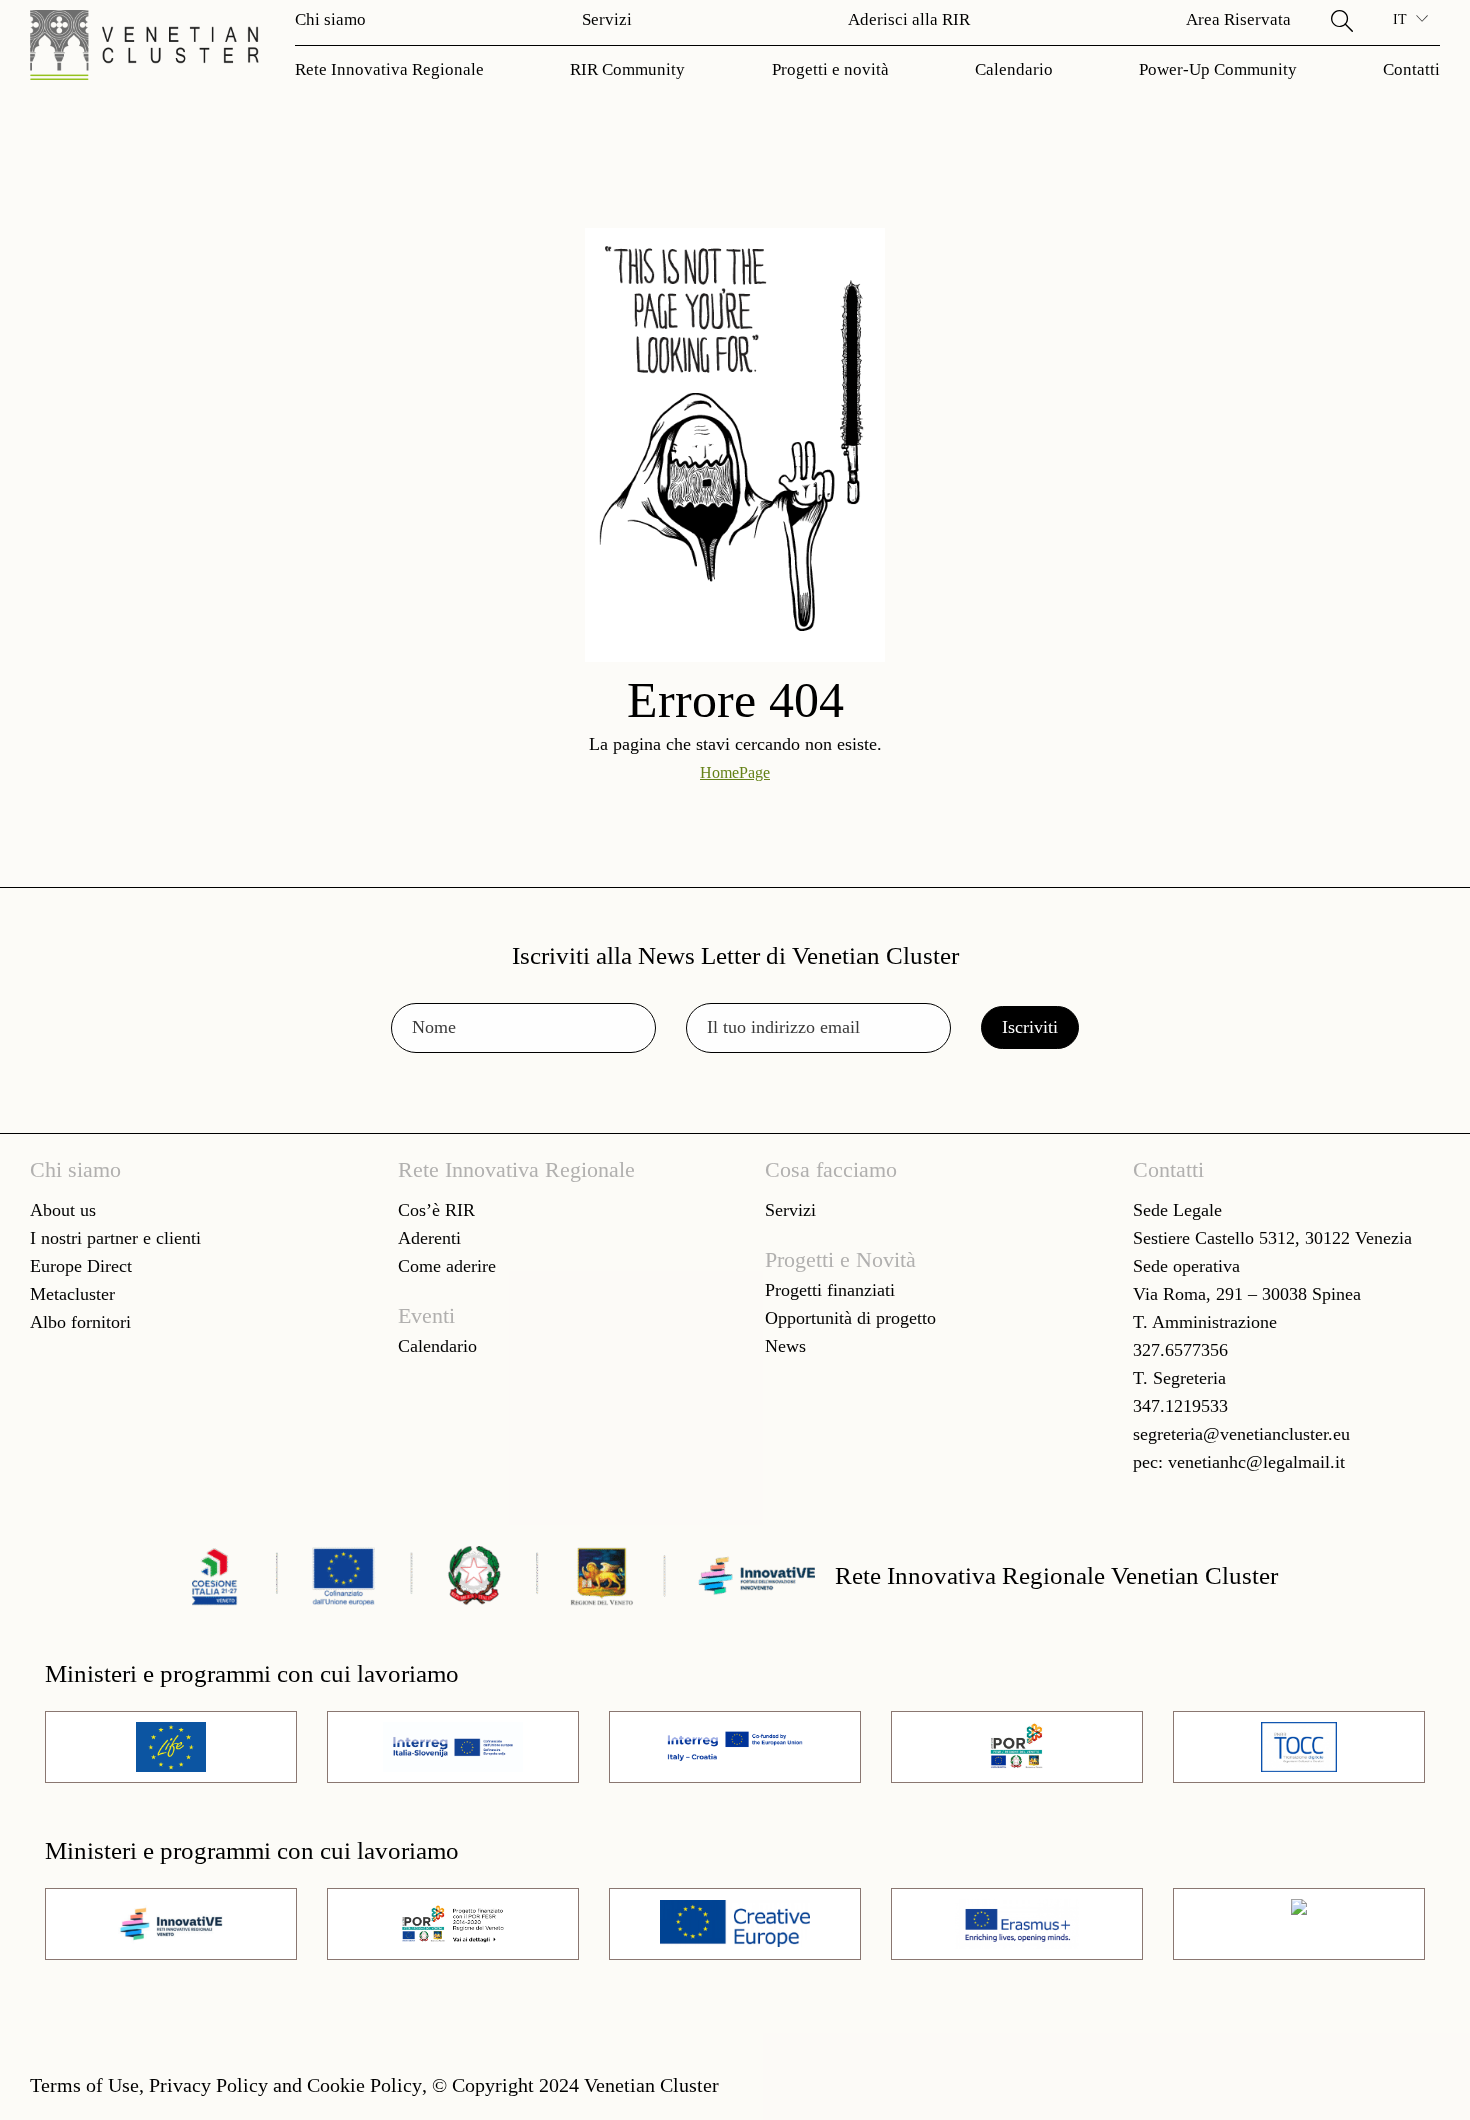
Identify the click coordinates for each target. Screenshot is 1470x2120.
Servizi (607, 19)
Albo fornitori (80, 1322)
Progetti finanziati (830, 1290)
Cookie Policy (364, 2085)
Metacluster (72, 1294)
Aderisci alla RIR (909, 19)
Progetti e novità (830, 69)
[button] (1342, 20)
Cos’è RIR (436, 1210)
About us (63, 1210)
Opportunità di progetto (850, 1318)
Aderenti (429, 1238)
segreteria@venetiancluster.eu (1241, 1434)
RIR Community (627, 69)
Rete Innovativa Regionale (389, 69)
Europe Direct (81, 1266)
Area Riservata (1238, 19)
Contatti (1411, 69)
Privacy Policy (208, 2085)
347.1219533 (1180, 1406)
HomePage (735, 772)
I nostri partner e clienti (115, 1238)
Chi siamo (330, 19)
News (785, 1346)
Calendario (1014, 69)
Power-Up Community (1218, 69)
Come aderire (447, 1266)
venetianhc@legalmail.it (1256, 1462)
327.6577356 (1180, 1350)
